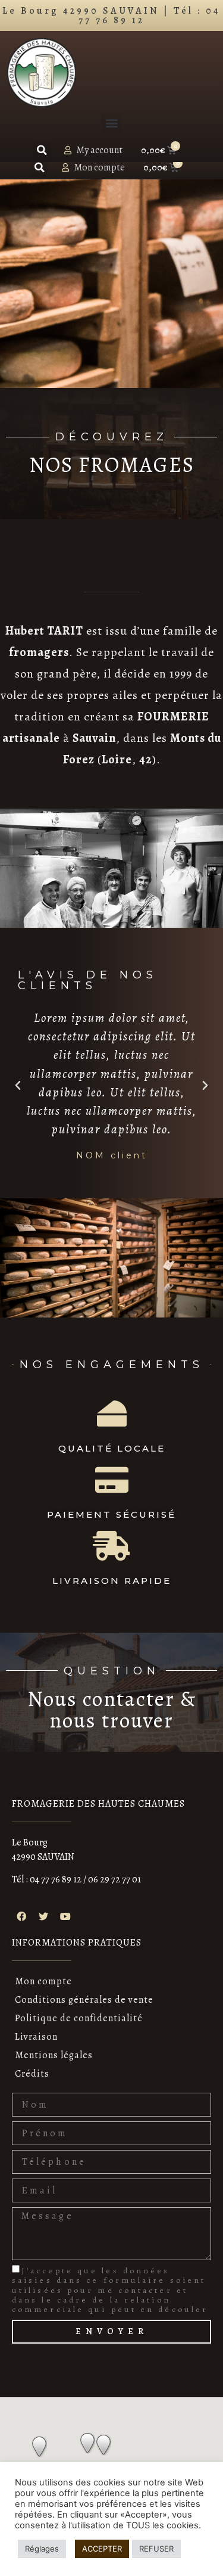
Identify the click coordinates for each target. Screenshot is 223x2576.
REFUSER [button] (156, 2549)
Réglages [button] (42, 2549)
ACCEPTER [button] (102, 2549)
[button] (111, 122)
